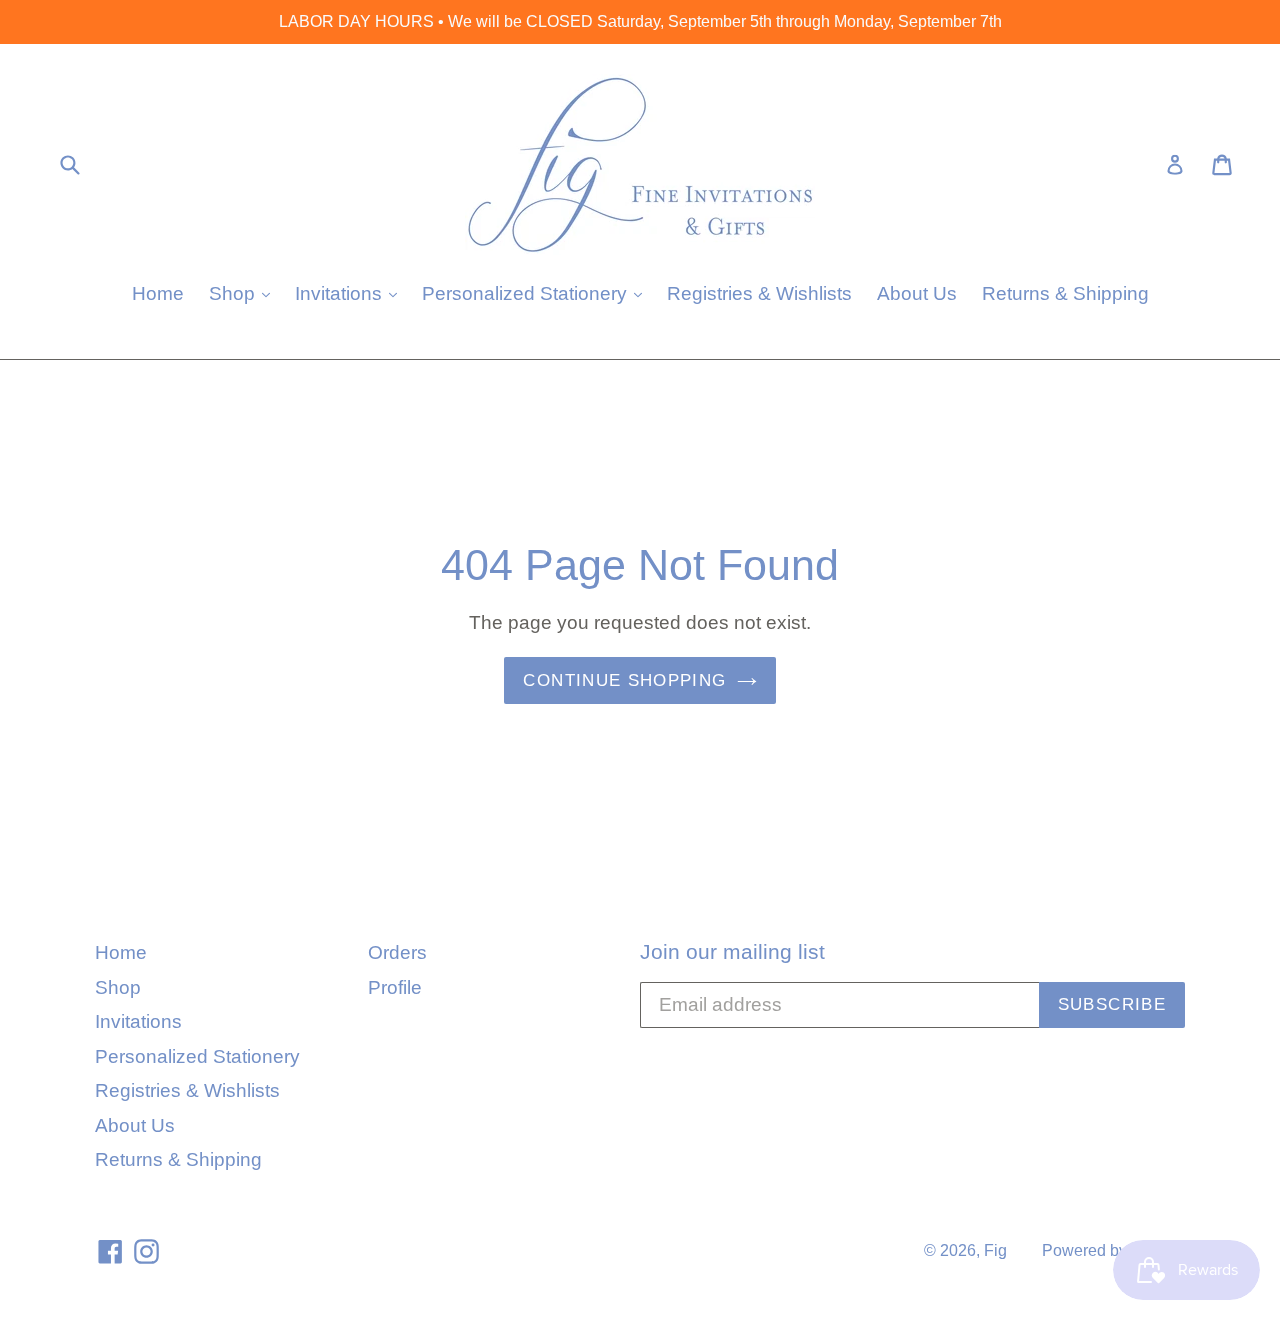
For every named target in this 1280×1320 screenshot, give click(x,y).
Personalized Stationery (537, 293)
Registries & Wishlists (759, 293)
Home (158, 293)
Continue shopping (624, 680)
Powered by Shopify (1113, 1250)
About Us (917, 293)
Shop (244, 293)
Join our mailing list (732, 951)
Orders (397, 952)
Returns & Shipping (1065, 293)
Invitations (351, 293)
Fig (995, 1250)
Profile (395, 987)
